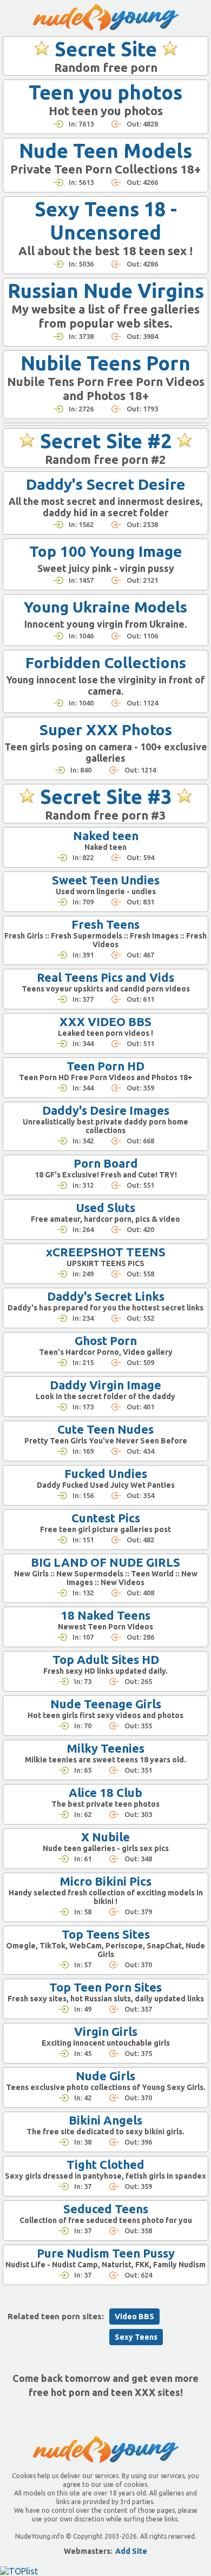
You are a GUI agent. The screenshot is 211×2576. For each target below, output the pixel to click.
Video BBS (134, 2317)
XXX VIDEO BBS (105, 1021)
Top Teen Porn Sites (105, 1987)
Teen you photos (105, 92)
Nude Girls (105, 2076)
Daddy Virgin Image (105, 1385)
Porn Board (106, 1163)
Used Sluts (105, 1207)
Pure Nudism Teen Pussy (106, 2253)
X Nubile (105, 1837)
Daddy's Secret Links (106, 1296)
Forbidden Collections (106, 663)
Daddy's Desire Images (106, 1110)
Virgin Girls (106, 2031)
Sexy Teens (136, 2337)
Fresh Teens (105, 924)
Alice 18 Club (105, 1792)
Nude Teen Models (105, 151)
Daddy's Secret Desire (106, 484)
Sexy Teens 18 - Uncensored (106, 221)
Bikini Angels (105, 2120)
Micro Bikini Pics (105, 1881)
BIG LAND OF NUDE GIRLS (105, 1562)
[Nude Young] (106, 17)
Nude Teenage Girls (106, 1704)
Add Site (131, 2551)
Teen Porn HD (105, 1066)
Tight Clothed (105, 2164)
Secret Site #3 (106, 797)
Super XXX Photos (106, 730)
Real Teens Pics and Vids (105, 977)
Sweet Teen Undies (106, 880)
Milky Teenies (105, 1748)
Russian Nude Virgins (106, 291)
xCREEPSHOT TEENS (106, 1252)
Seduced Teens (106, 2209)
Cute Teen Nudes (105, 1429)
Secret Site (106, 49)
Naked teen (106, 836)
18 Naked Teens (105, 1615)
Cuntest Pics (106, 1518)
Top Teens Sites (106, 1934)
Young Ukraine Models (105, 607)
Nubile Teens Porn (105, 363)
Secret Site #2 (106, 441)
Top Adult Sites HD (106, 1659)
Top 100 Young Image (106, 551)
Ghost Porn (106, 1340)
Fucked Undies (106, 1473)
